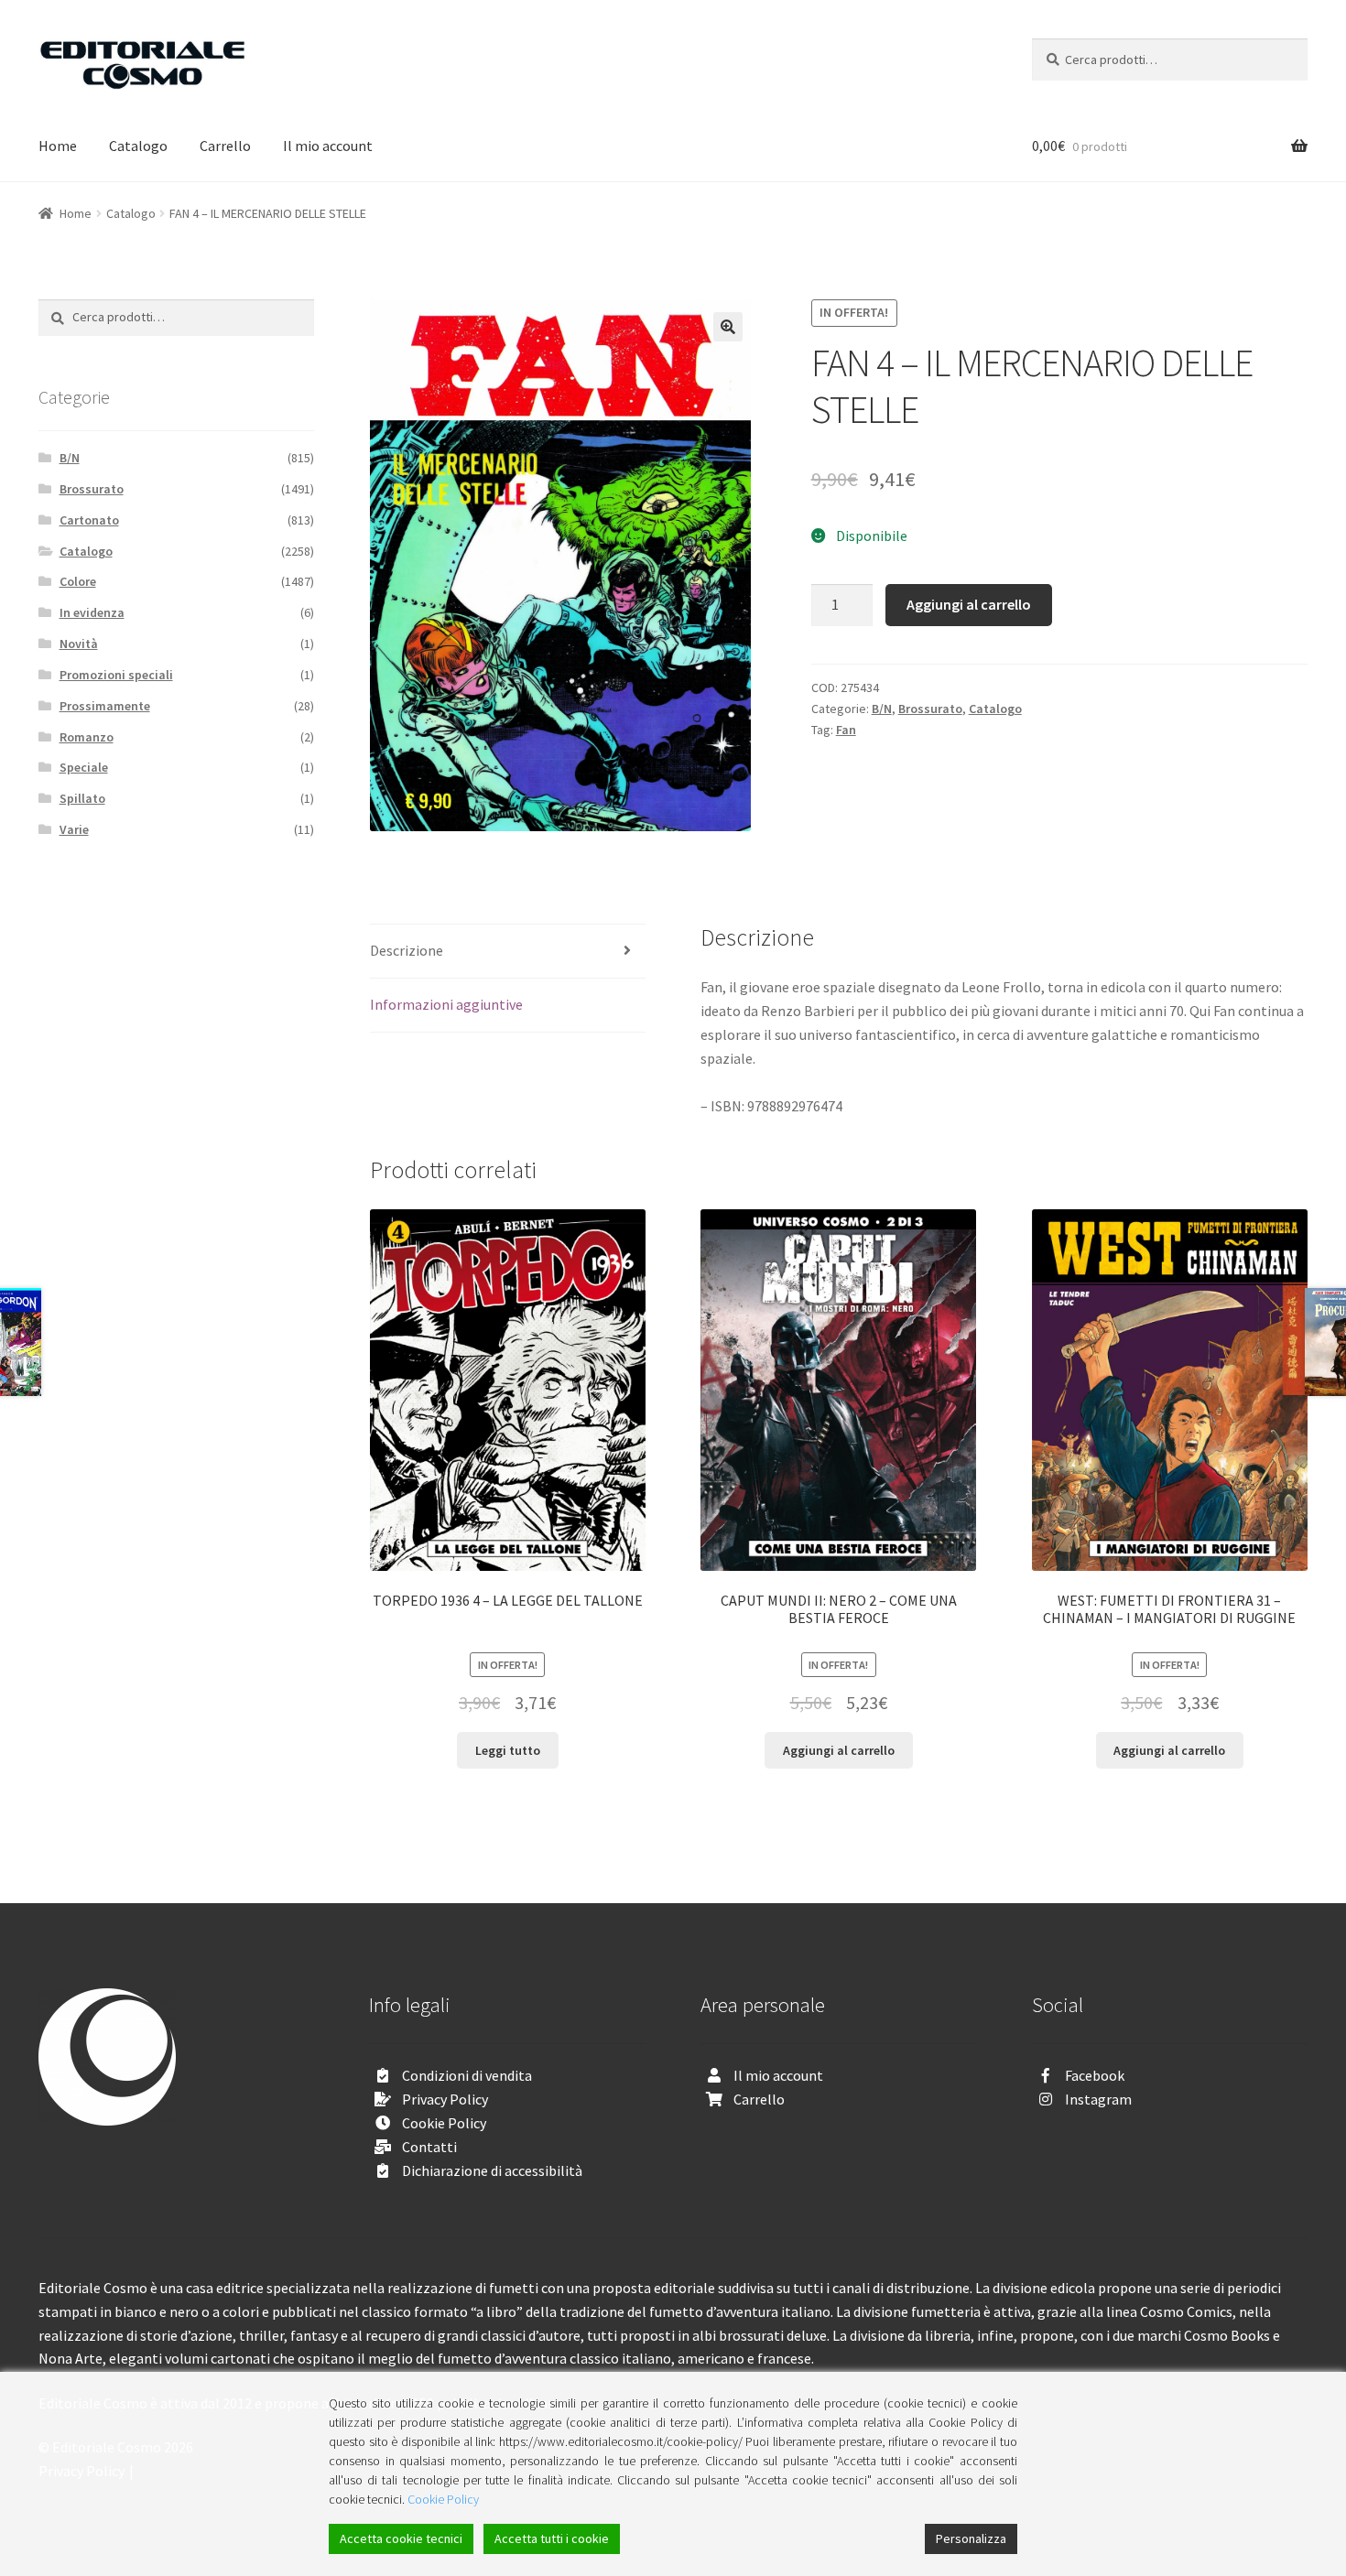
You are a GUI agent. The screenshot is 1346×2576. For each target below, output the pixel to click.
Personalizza (971, 2538)
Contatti (429, 2147)
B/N (882, 709)
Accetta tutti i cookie (552, 2538)
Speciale (84, 767)
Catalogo (138, 146)
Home (58, 146)
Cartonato (89, 520)
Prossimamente (105, 706)
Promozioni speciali (116, 675)
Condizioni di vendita (467, 2075)
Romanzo (87, 737)
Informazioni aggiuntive (446, 1004)
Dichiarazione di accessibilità (492, 2170)
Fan (846, 730)
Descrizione (407, 950)
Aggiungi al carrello (969, 604)
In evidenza (92, 612)
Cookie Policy (444, 2123)
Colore (78, 581)
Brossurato (930, 709)
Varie (74, 829)
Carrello (225, 146)
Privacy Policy (445, 2099)
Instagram (1098, 2099)
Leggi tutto (508, 1750)
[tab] (508, 952)
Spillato (82, 798)
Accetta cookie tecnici (401, 2538)
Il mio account (328, 146)
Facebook (1095, 2075)
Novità (79, 644)
